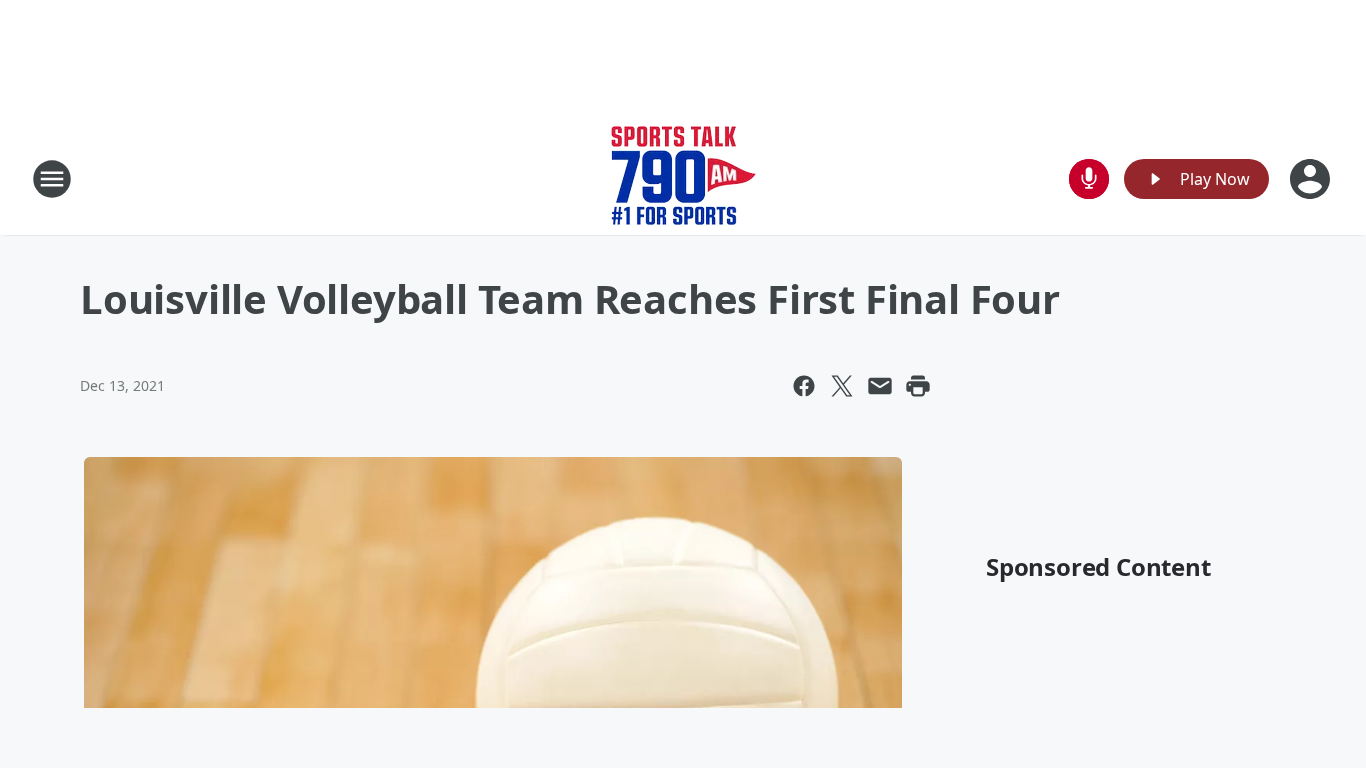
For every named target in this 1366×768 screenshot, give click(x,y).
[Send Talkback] (1089, 179)
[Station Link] (683, 178)
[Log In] (1312, 179)
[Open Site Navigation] (52, 179)
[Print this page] (918, 386)
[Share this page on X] (842, 386)
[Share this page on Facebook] (804, 386)
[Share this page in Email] (880, 386)
